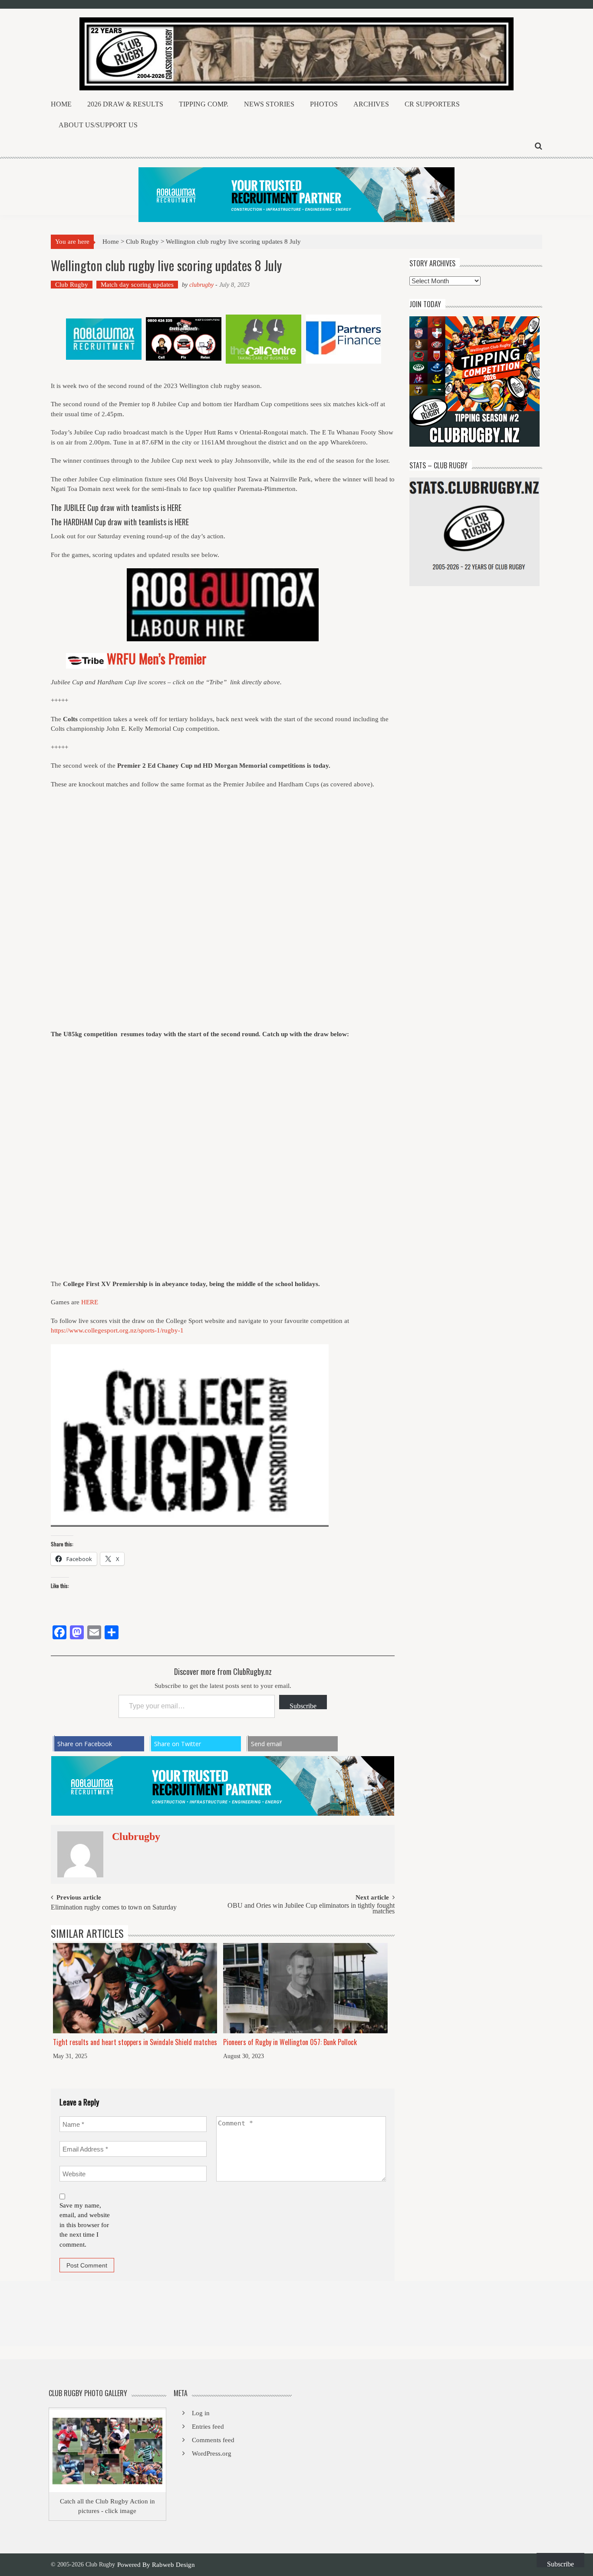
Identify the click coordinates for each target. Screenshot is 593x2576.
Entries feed (208, 2427)
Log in (201, 2413)
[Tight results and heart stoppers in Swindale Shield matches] (135, 1988)
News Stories (269, 104)
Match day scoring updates (137, 285)
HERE (174, 507)
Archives (371, 104)
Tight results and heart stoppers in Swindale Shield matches (135, 2042)
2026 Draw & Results (125, 104)
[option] (104, 339)
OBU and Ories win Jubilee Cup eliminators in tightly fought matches (311, 1909)
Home (61, 104)
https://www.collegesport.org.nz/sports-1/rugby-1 (117, 1330)
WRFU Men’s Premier (156, 658)
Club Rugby (142, 242)
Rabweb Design (173, 2565)
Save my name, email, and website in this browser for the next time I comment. (85, 2225)
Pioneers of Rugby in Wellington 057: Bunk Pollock (290, 2042)
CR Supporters (432, 104)
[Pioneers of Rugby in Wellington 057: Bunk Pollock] (305, 1988)
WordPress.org (212, 2453)
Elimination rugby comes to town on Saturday (114, 1908)
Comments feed (213, 2440)
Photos (324, 104)
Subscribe (303, 1706)
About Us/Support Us (98, 125)
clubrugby (201, 285)
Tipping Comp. (204, 104)
